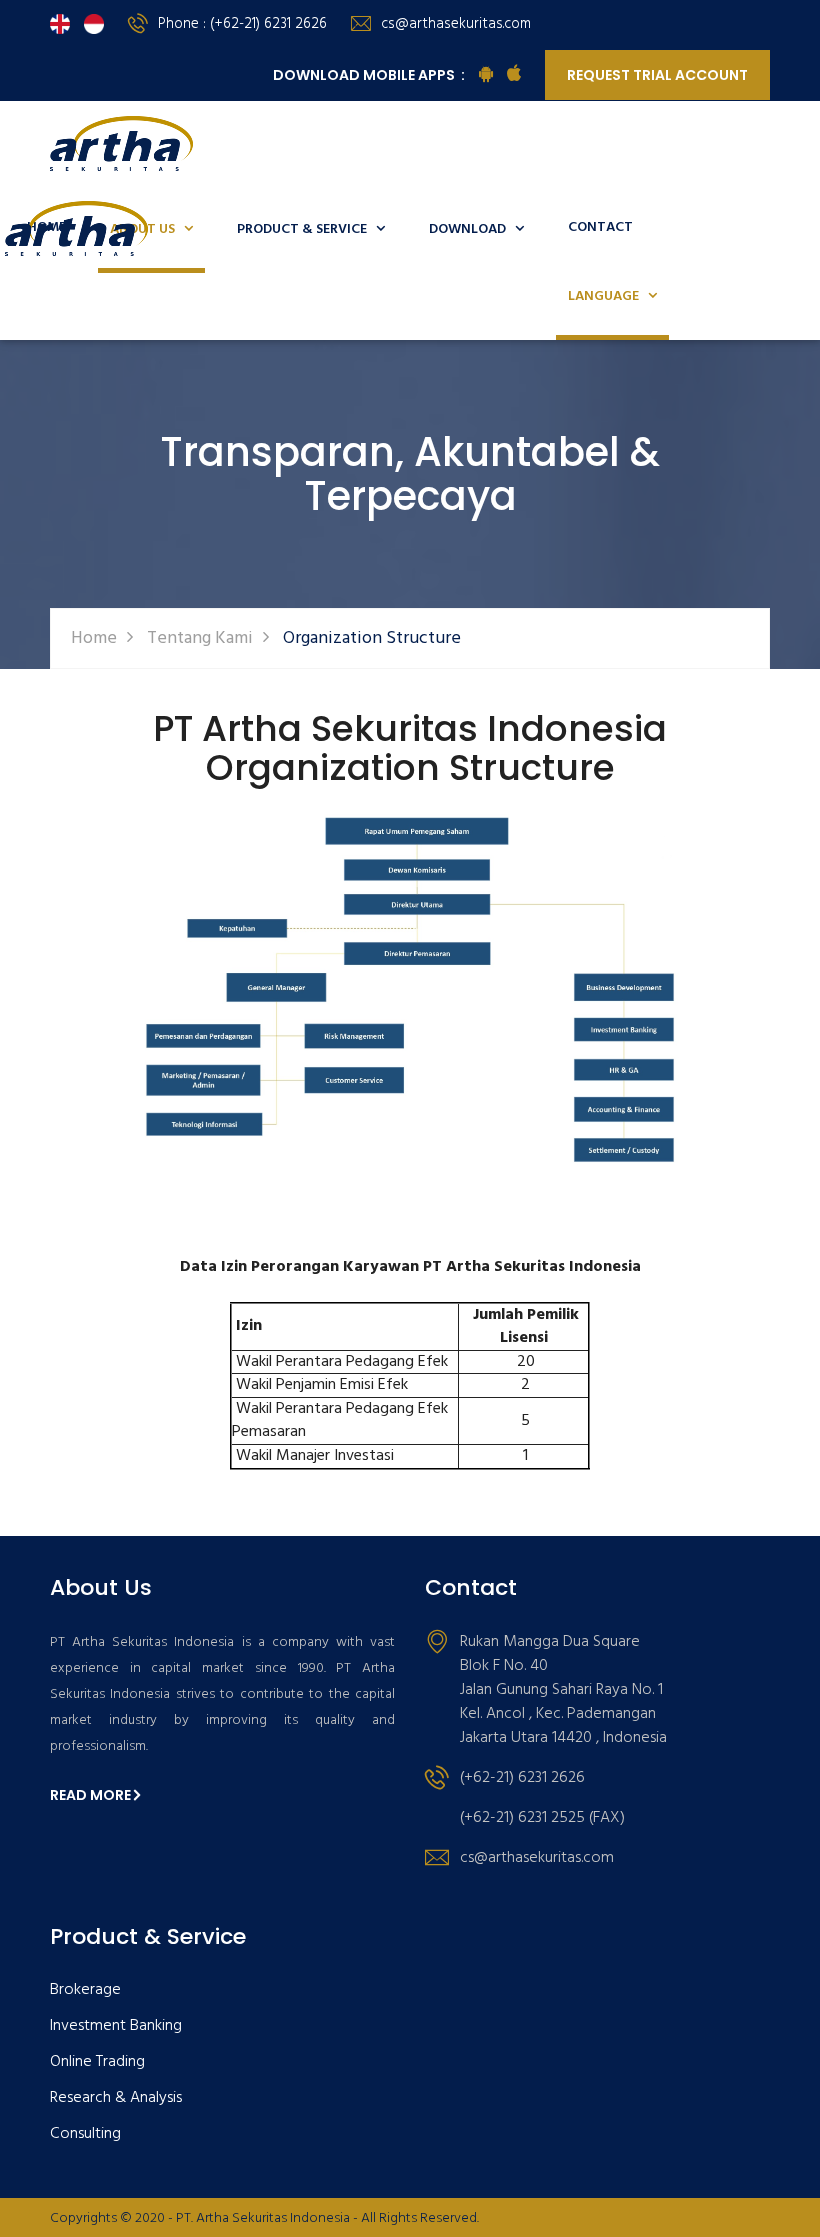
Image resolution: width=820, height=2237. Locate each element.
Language (612, 296)
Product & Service (311, 229)
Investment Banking (116, 2026)
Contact (600, 227)
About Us (151, 229)
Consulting (85, 2134)
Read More (90, 1795)
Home (94, 638)
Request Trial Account (657, 75)
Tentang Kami (200, 638)
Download (476, 229)
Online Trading (97, 2062)
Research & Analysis (116, 2098)
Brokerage (85, 1990)
